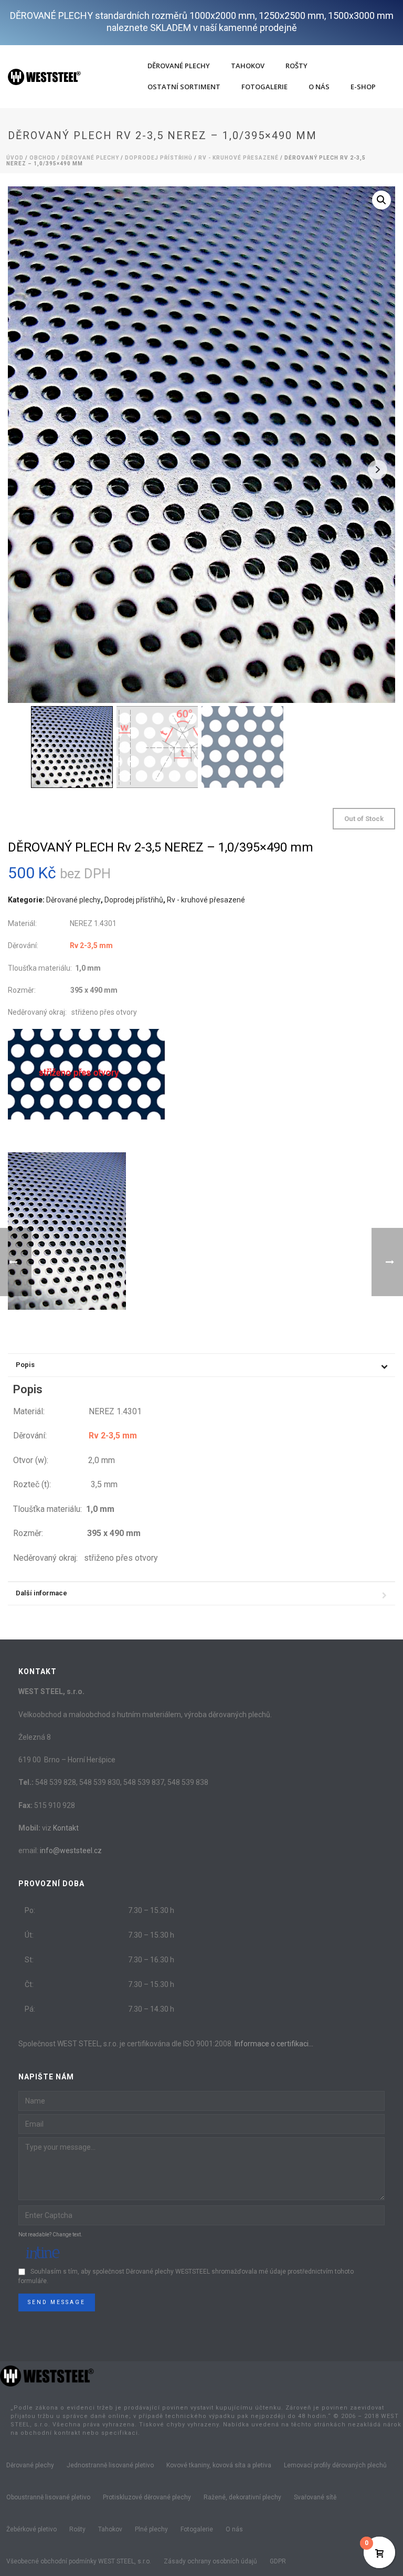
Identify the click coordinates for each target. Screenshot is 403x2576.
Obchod (43, 158)
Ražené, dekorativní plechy (242, 2497)
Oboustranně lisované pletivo (48, 2497)
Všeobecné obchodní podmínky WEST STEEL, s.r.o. (79, 2561)
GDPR (278, 2561)
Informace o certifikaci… (274, 2044)
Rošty (296, 66)
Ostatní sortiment (184, 87)
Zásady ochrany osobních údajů (210, 2561)
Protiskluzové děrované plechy (147, 2497)
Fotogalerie (264, 87)
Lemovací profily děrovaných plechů (335, 2465)
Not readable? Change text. (50, 2235)
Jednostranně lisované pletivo (110, 2465)
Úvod (15, 158)
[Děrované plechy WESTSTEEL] (47, 2375)
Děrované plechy (179, 66)
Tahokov (248, 66)
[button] (381, 200)
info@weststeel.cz (71, 1850)
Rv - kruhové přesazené (238, 158)
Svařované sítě (315, 2497)
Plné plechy (151, 2529)
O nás (319, 87)
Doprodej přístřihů (159, 158)
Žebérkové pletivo (31, 2529)
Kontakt (66, 1828)
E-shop (363, 87)
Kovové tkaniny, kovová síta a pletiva (219, 2465)
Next (378, 470)
